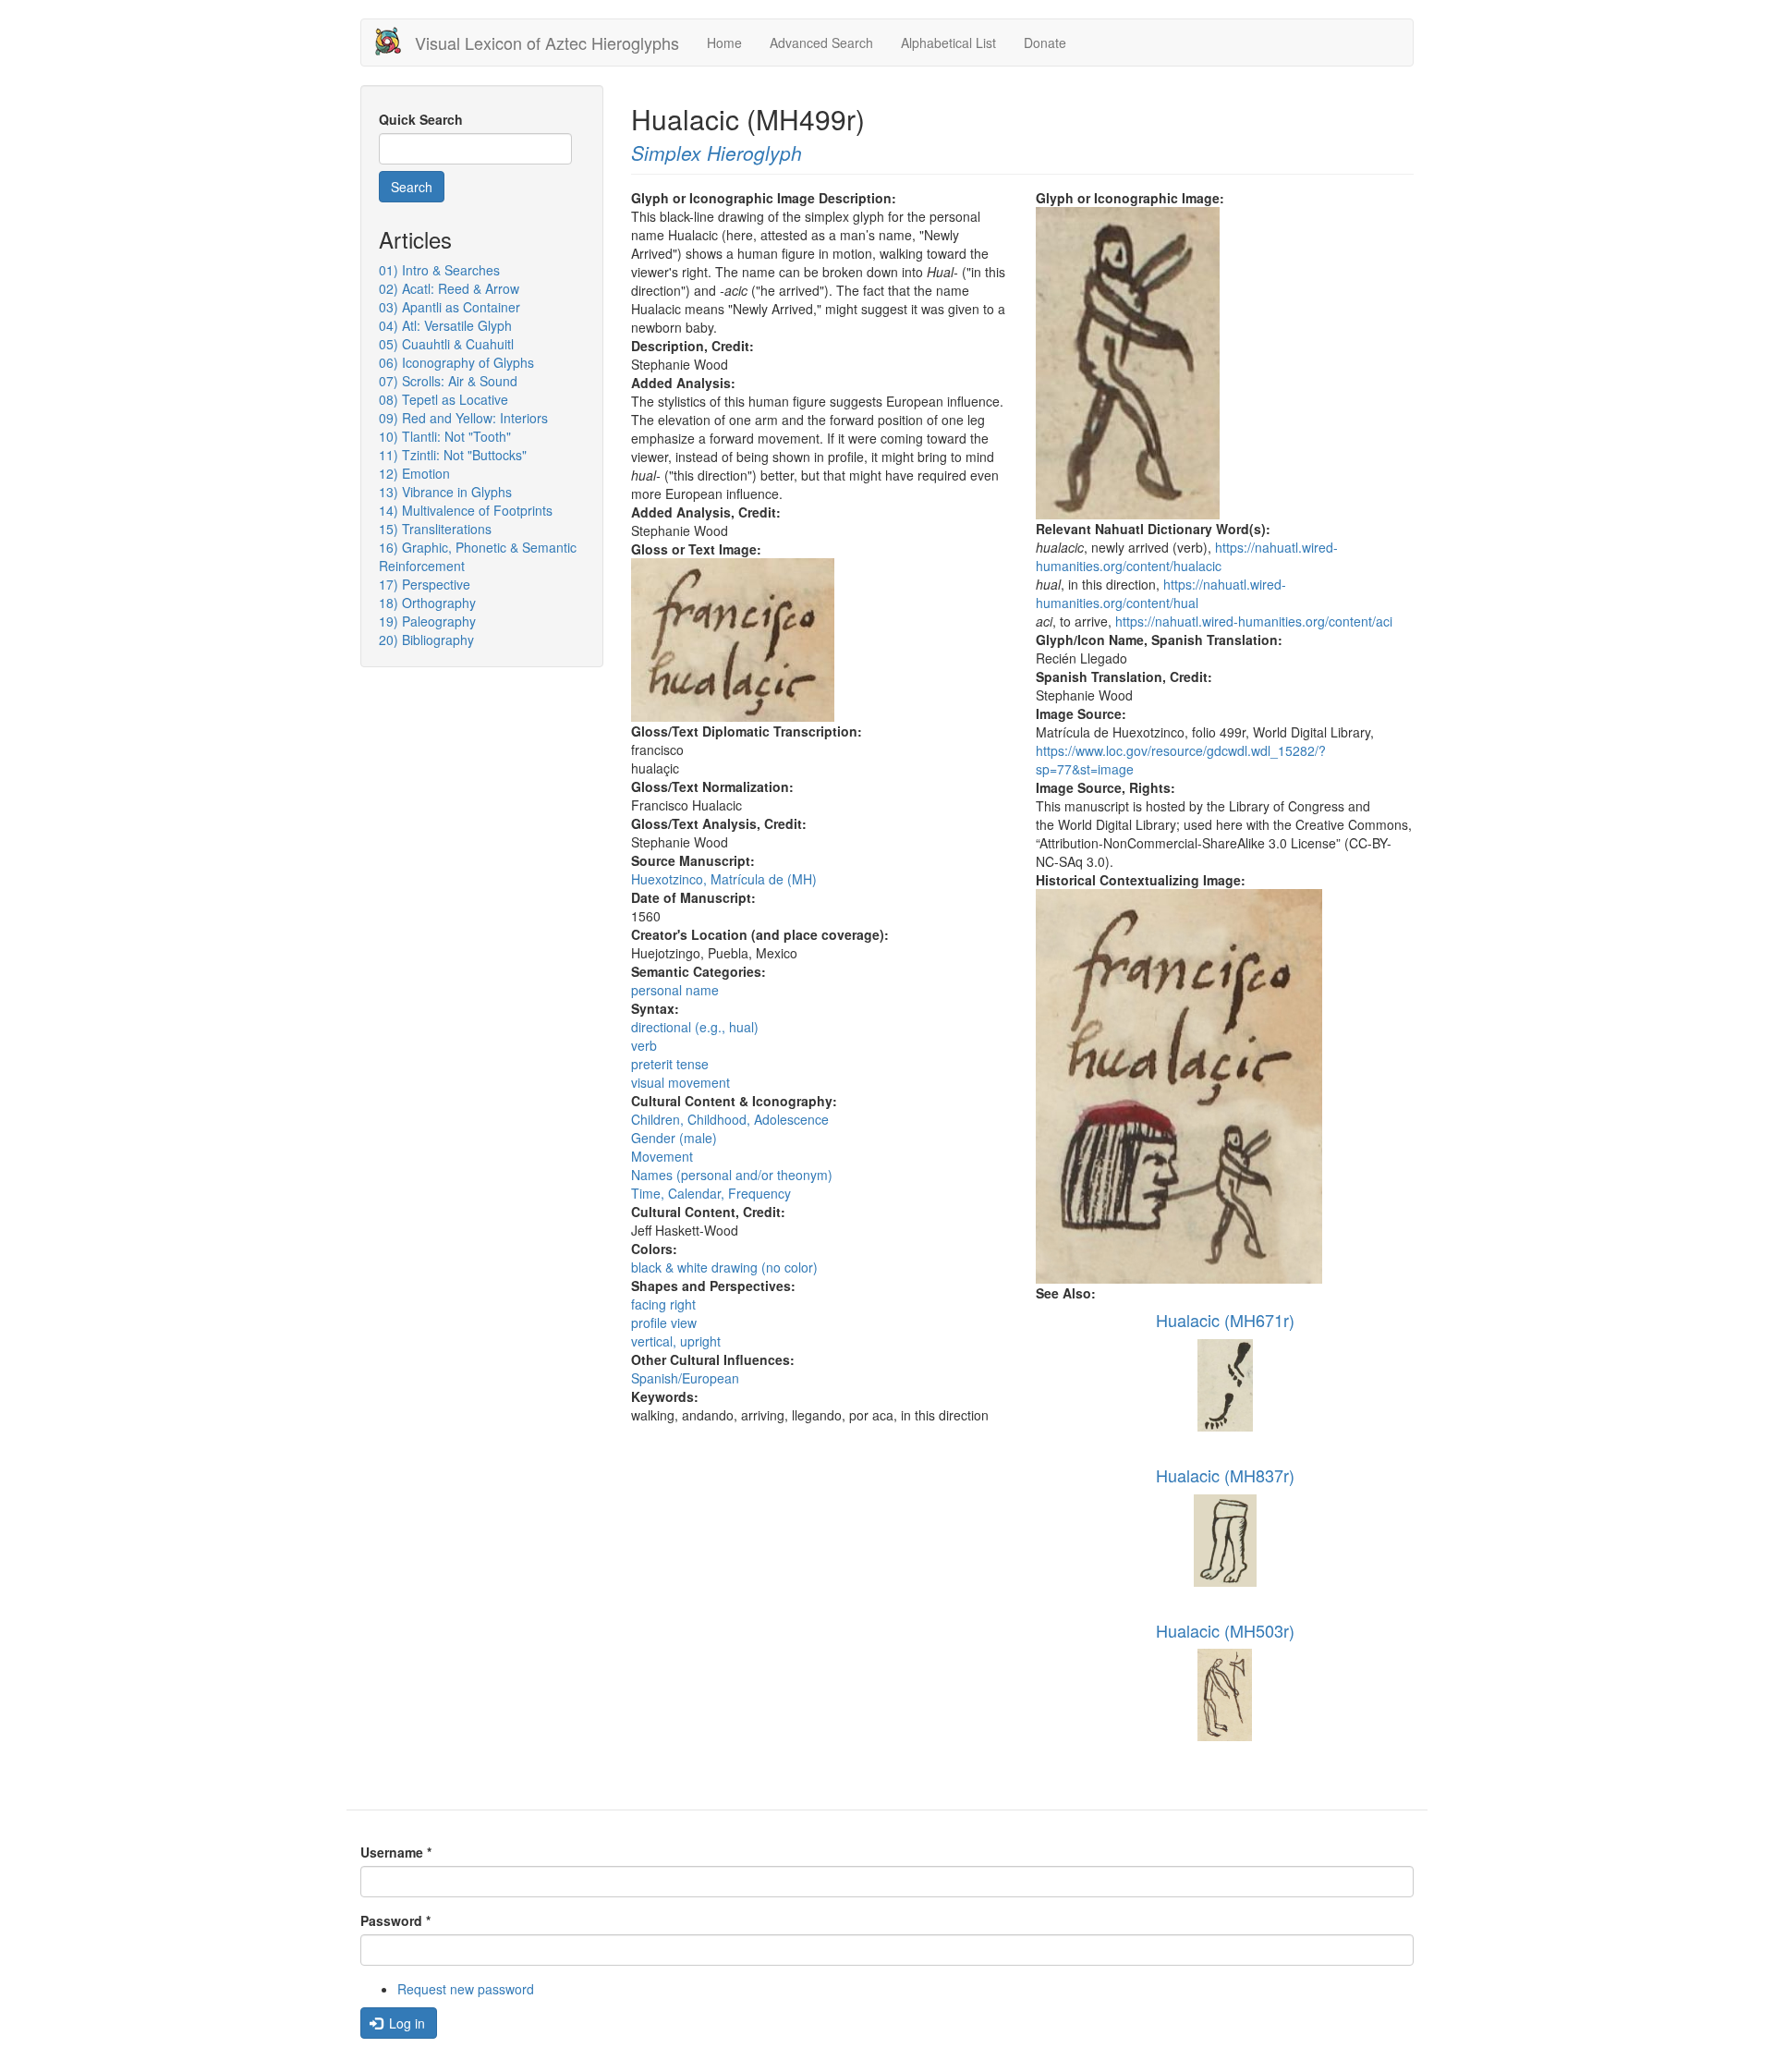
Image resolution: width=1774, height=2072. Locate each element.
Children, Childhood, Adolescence (730, 1119)
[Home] (395, 41)
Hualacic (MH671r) (1225, 1320)
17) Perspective (425, 584)
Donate (1045, 43)
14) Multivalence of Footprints (466, 510)
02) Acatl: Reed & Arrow (449, 288)
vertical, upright (676, 1341)
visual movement (680, 1082)
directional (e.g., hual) (695, 1027)
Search (412, 187)
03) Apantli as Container (450, 307)
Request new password (466, 1989)
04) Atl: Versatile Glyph (445, 325)
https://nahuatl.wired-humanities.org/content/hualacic (1187, 556)
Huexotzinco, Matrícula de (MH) (724, 879)
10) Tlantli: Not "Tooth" (445, 436)
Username (396, 1852)
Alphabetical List (948, 43)
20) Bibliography (426, 640)
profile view (664, 1322)
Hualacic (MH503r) (1225, 1630)
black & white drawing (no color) (724, 1267)
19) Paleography (427, 621)
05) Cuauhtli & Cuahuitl (446, 344)
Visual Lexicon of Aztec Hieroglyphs (547, 43)
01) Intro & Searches (439, 270)
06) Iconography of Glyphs (456, 362)
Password (395, 1920)
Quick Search (421, 119)
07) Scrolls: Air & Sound (448, 381)
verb (644, 1045)
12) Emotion (414, 473)
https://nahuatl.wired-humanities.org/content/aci (1254, 621)
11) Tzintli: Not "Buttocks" (453, 455)
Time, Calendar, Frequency (711, 1193)
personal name (675, 990)
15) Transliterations (435, 529)
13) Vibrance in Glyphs (445, 492)
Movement (662, 1156)
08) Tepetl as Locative (443, 399)
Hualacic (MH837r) (1225, 1475)
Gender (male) (674, 1138)
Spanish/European (685, 1378)
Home (724, 43)
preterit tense (670, 1064)
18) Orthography (427, 603)
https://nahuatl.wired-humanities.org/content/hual (1161, 593)
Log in (405, 2023)
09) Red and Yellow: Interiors (463, 418)
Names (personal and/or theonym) (732, 1175)
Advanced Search (821, 43)
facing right (663, 1304)
